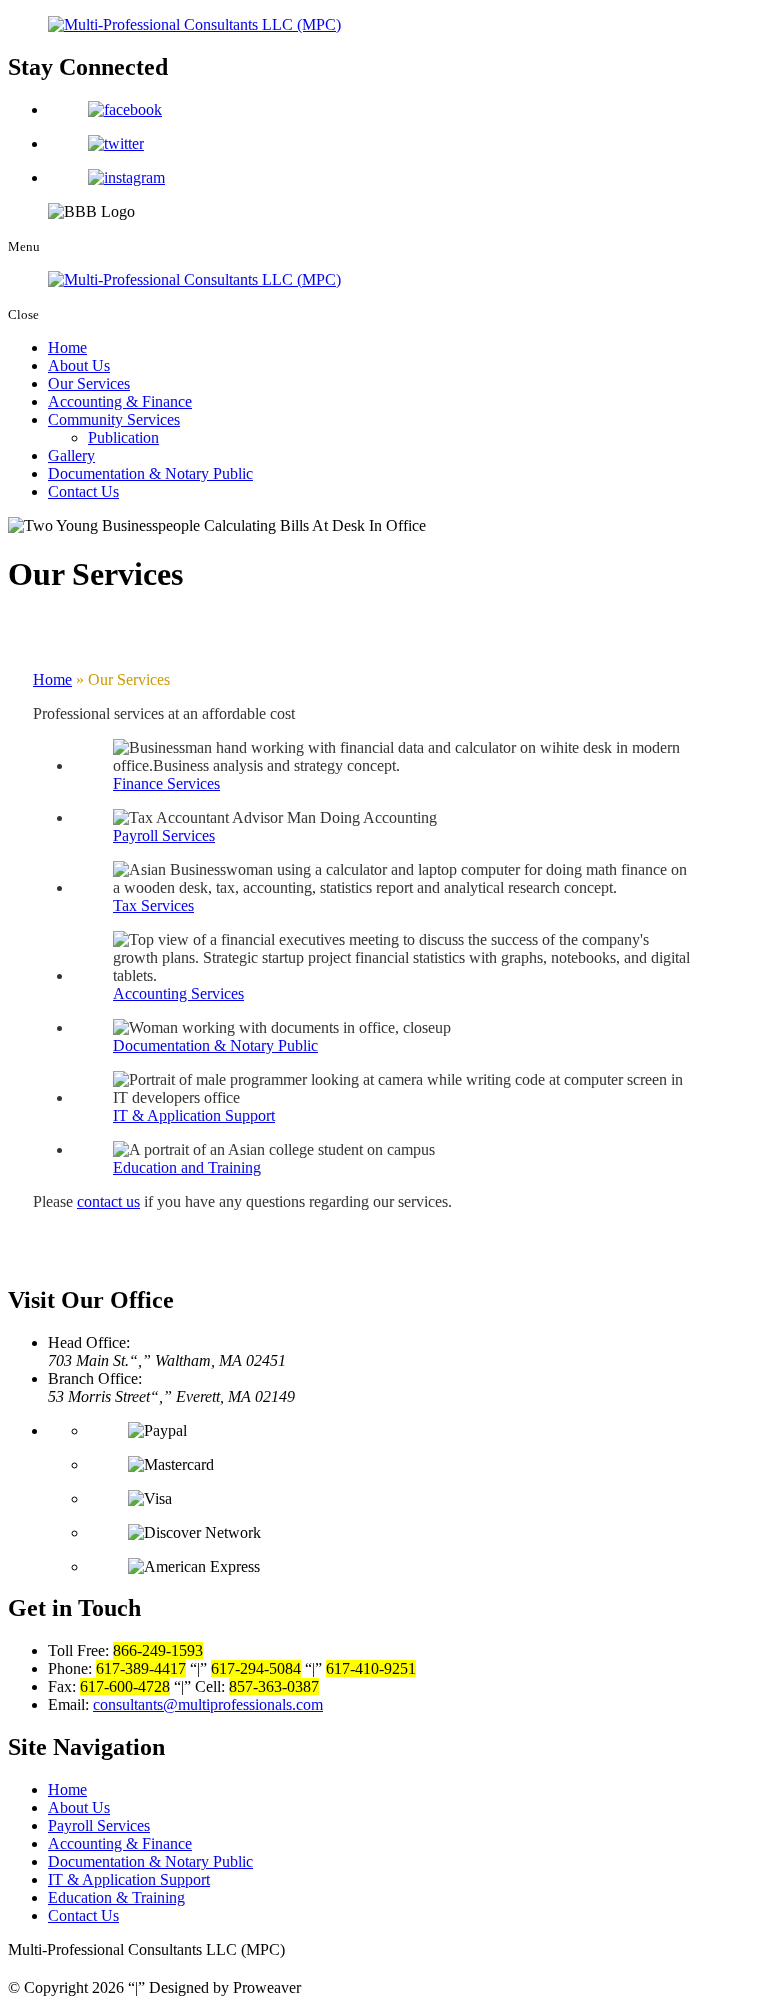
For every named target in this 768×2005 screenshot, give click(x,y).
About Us (79, 365)
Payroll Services (99, 1825)
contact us (108, 1201)
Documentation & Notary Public (150, 473)
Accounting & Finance (120, 401)
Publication (123, 437)
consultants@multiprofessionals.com (208, 1704)
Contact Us (83, 491)
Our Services (89, 383)
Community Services (114, 419)
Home (67, 347)
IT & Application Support (129, 1879)
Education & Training (116, 1897)
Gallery (71, 455)
